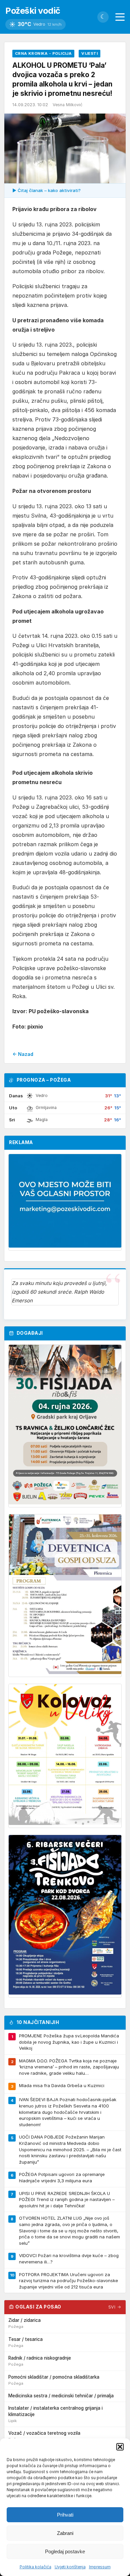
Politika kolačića (35, 2567)
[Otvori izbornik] (120, 17)
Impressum (100, 2567)
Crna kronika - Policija (43, 53)
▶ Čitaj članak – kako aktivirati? (46, 190)
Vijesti (89, 53)
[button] (120, 2447)
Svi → (115, 2307)
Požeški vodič (33, 11)
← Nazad (23, 1054)
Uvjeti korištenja (70, 2567)
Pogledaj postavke (65, 2551)
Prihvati (65, 2515)
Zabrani (65, 2533)
